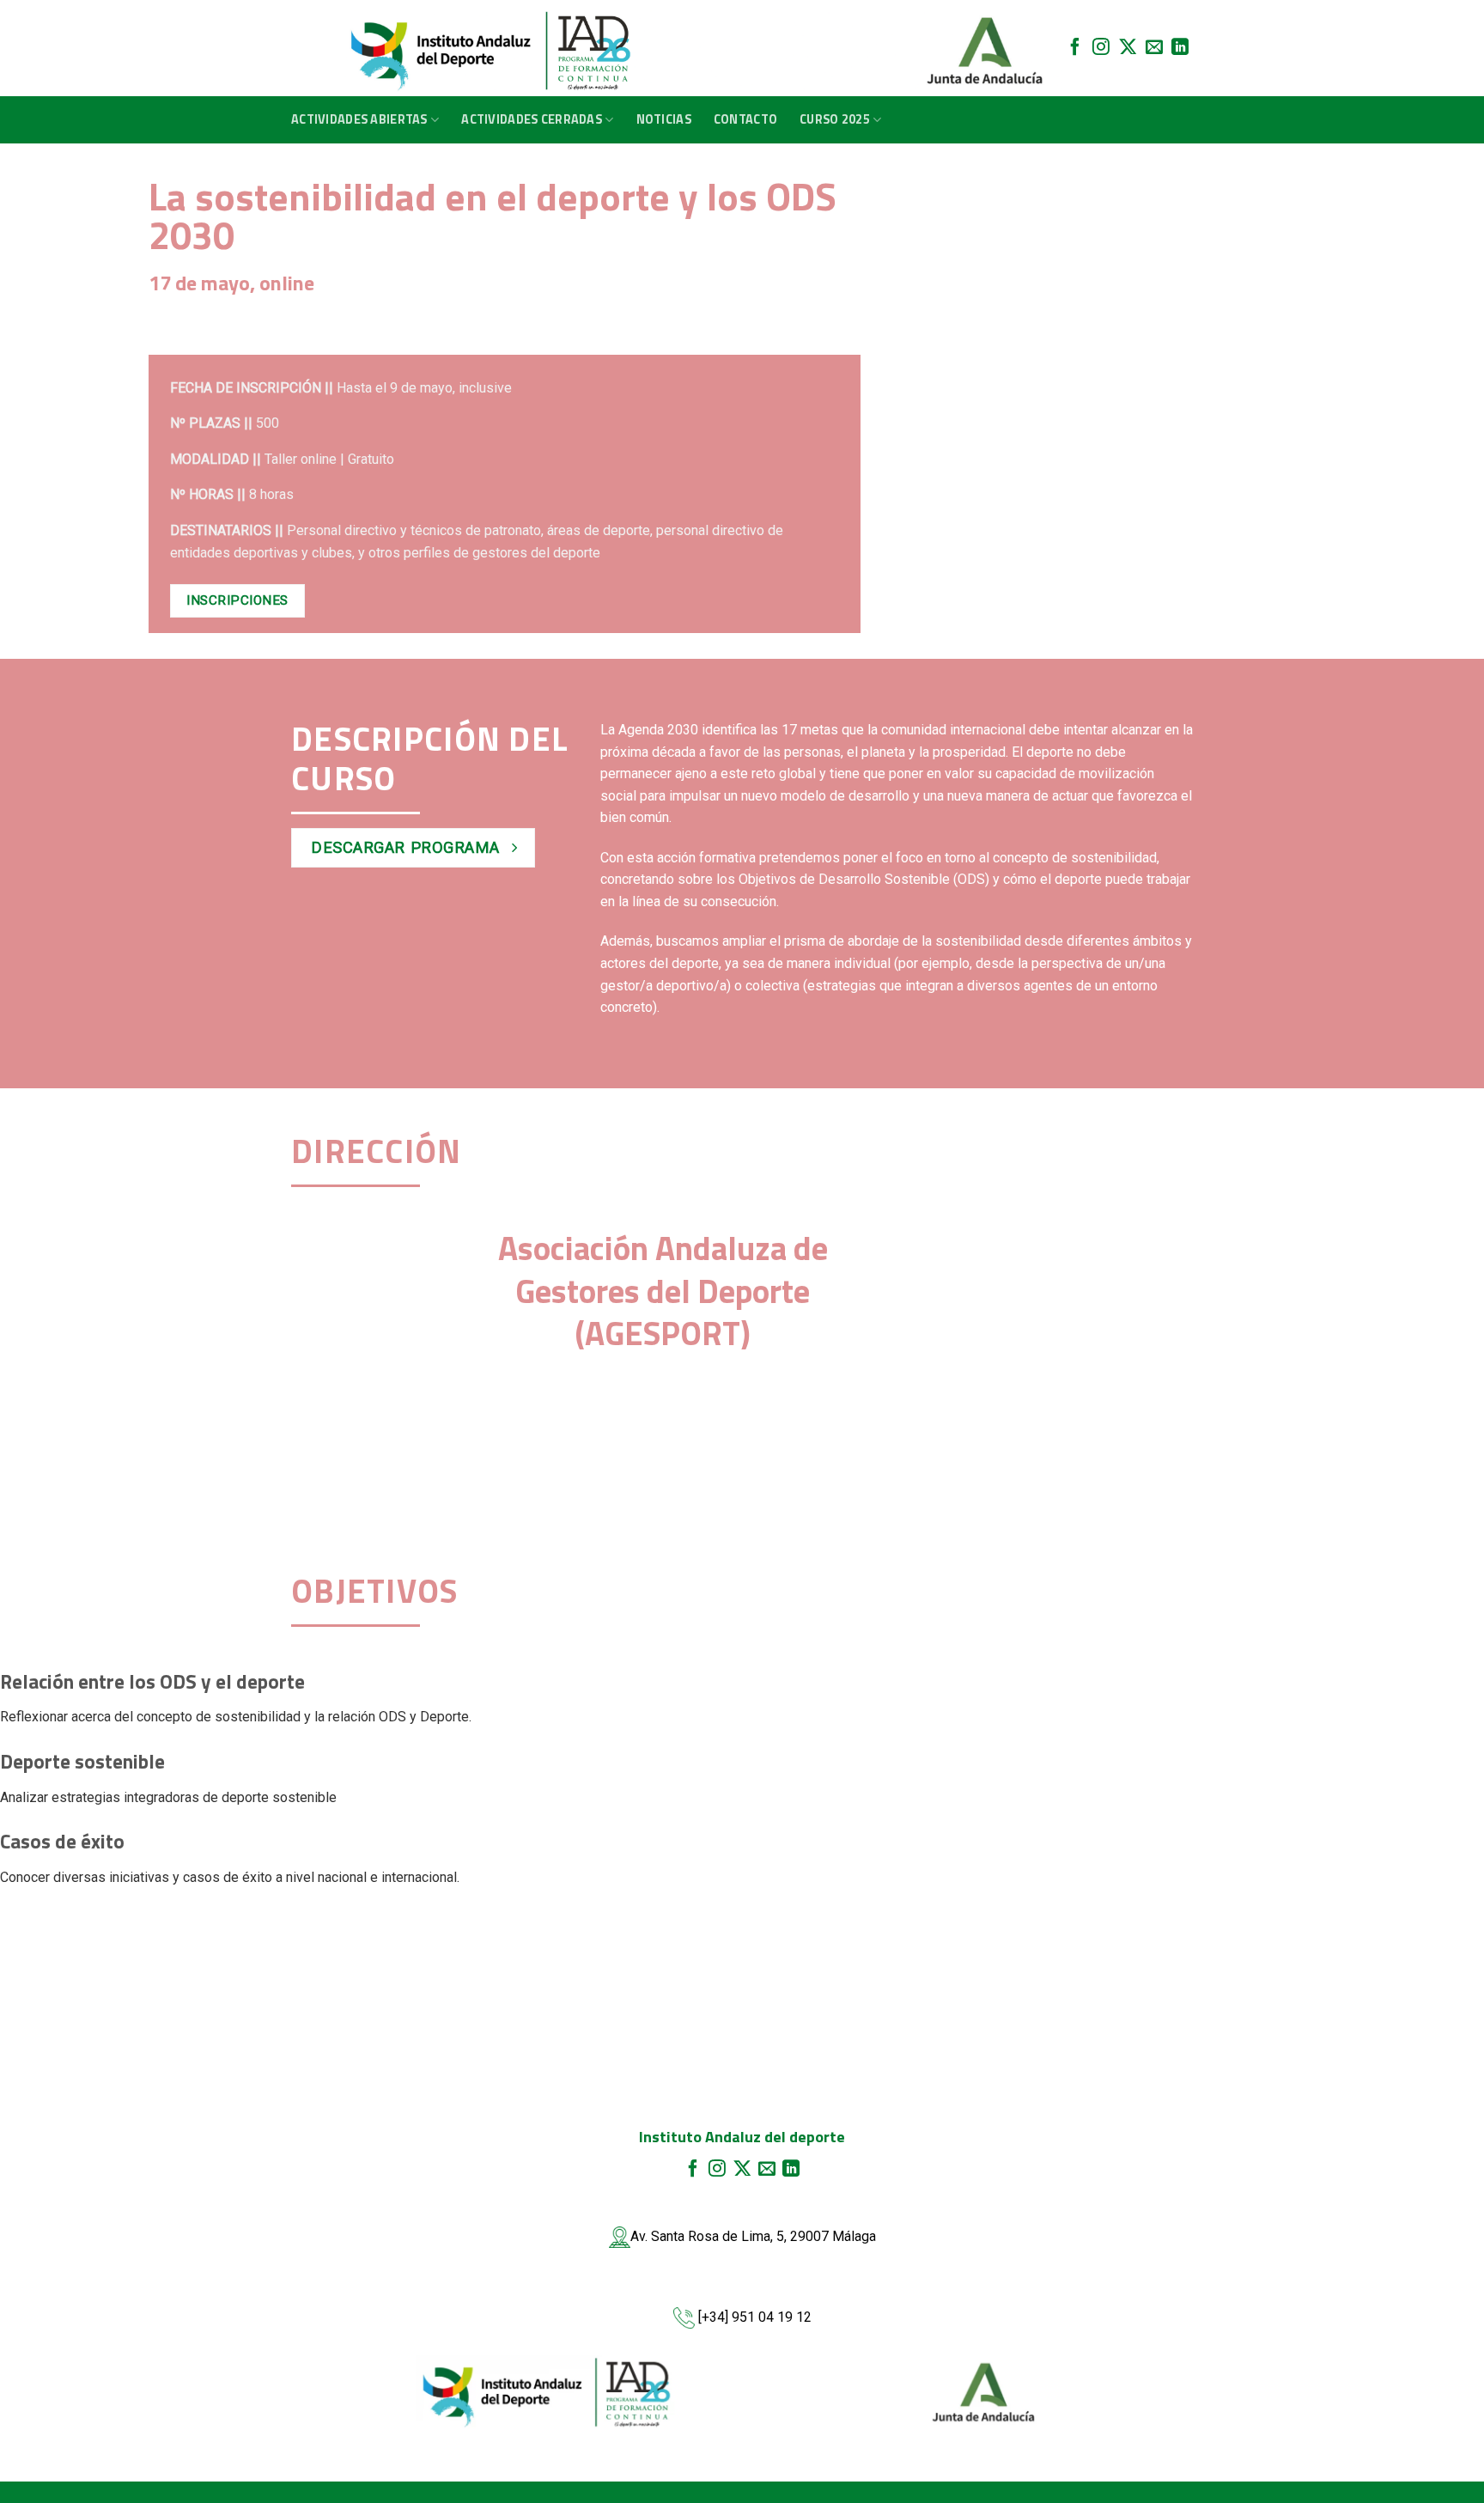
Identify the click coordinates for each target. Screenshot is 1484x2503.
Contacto (745, 119)
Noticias (664, 119)
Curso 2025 (835, 119)
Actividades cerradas (532, 119)
